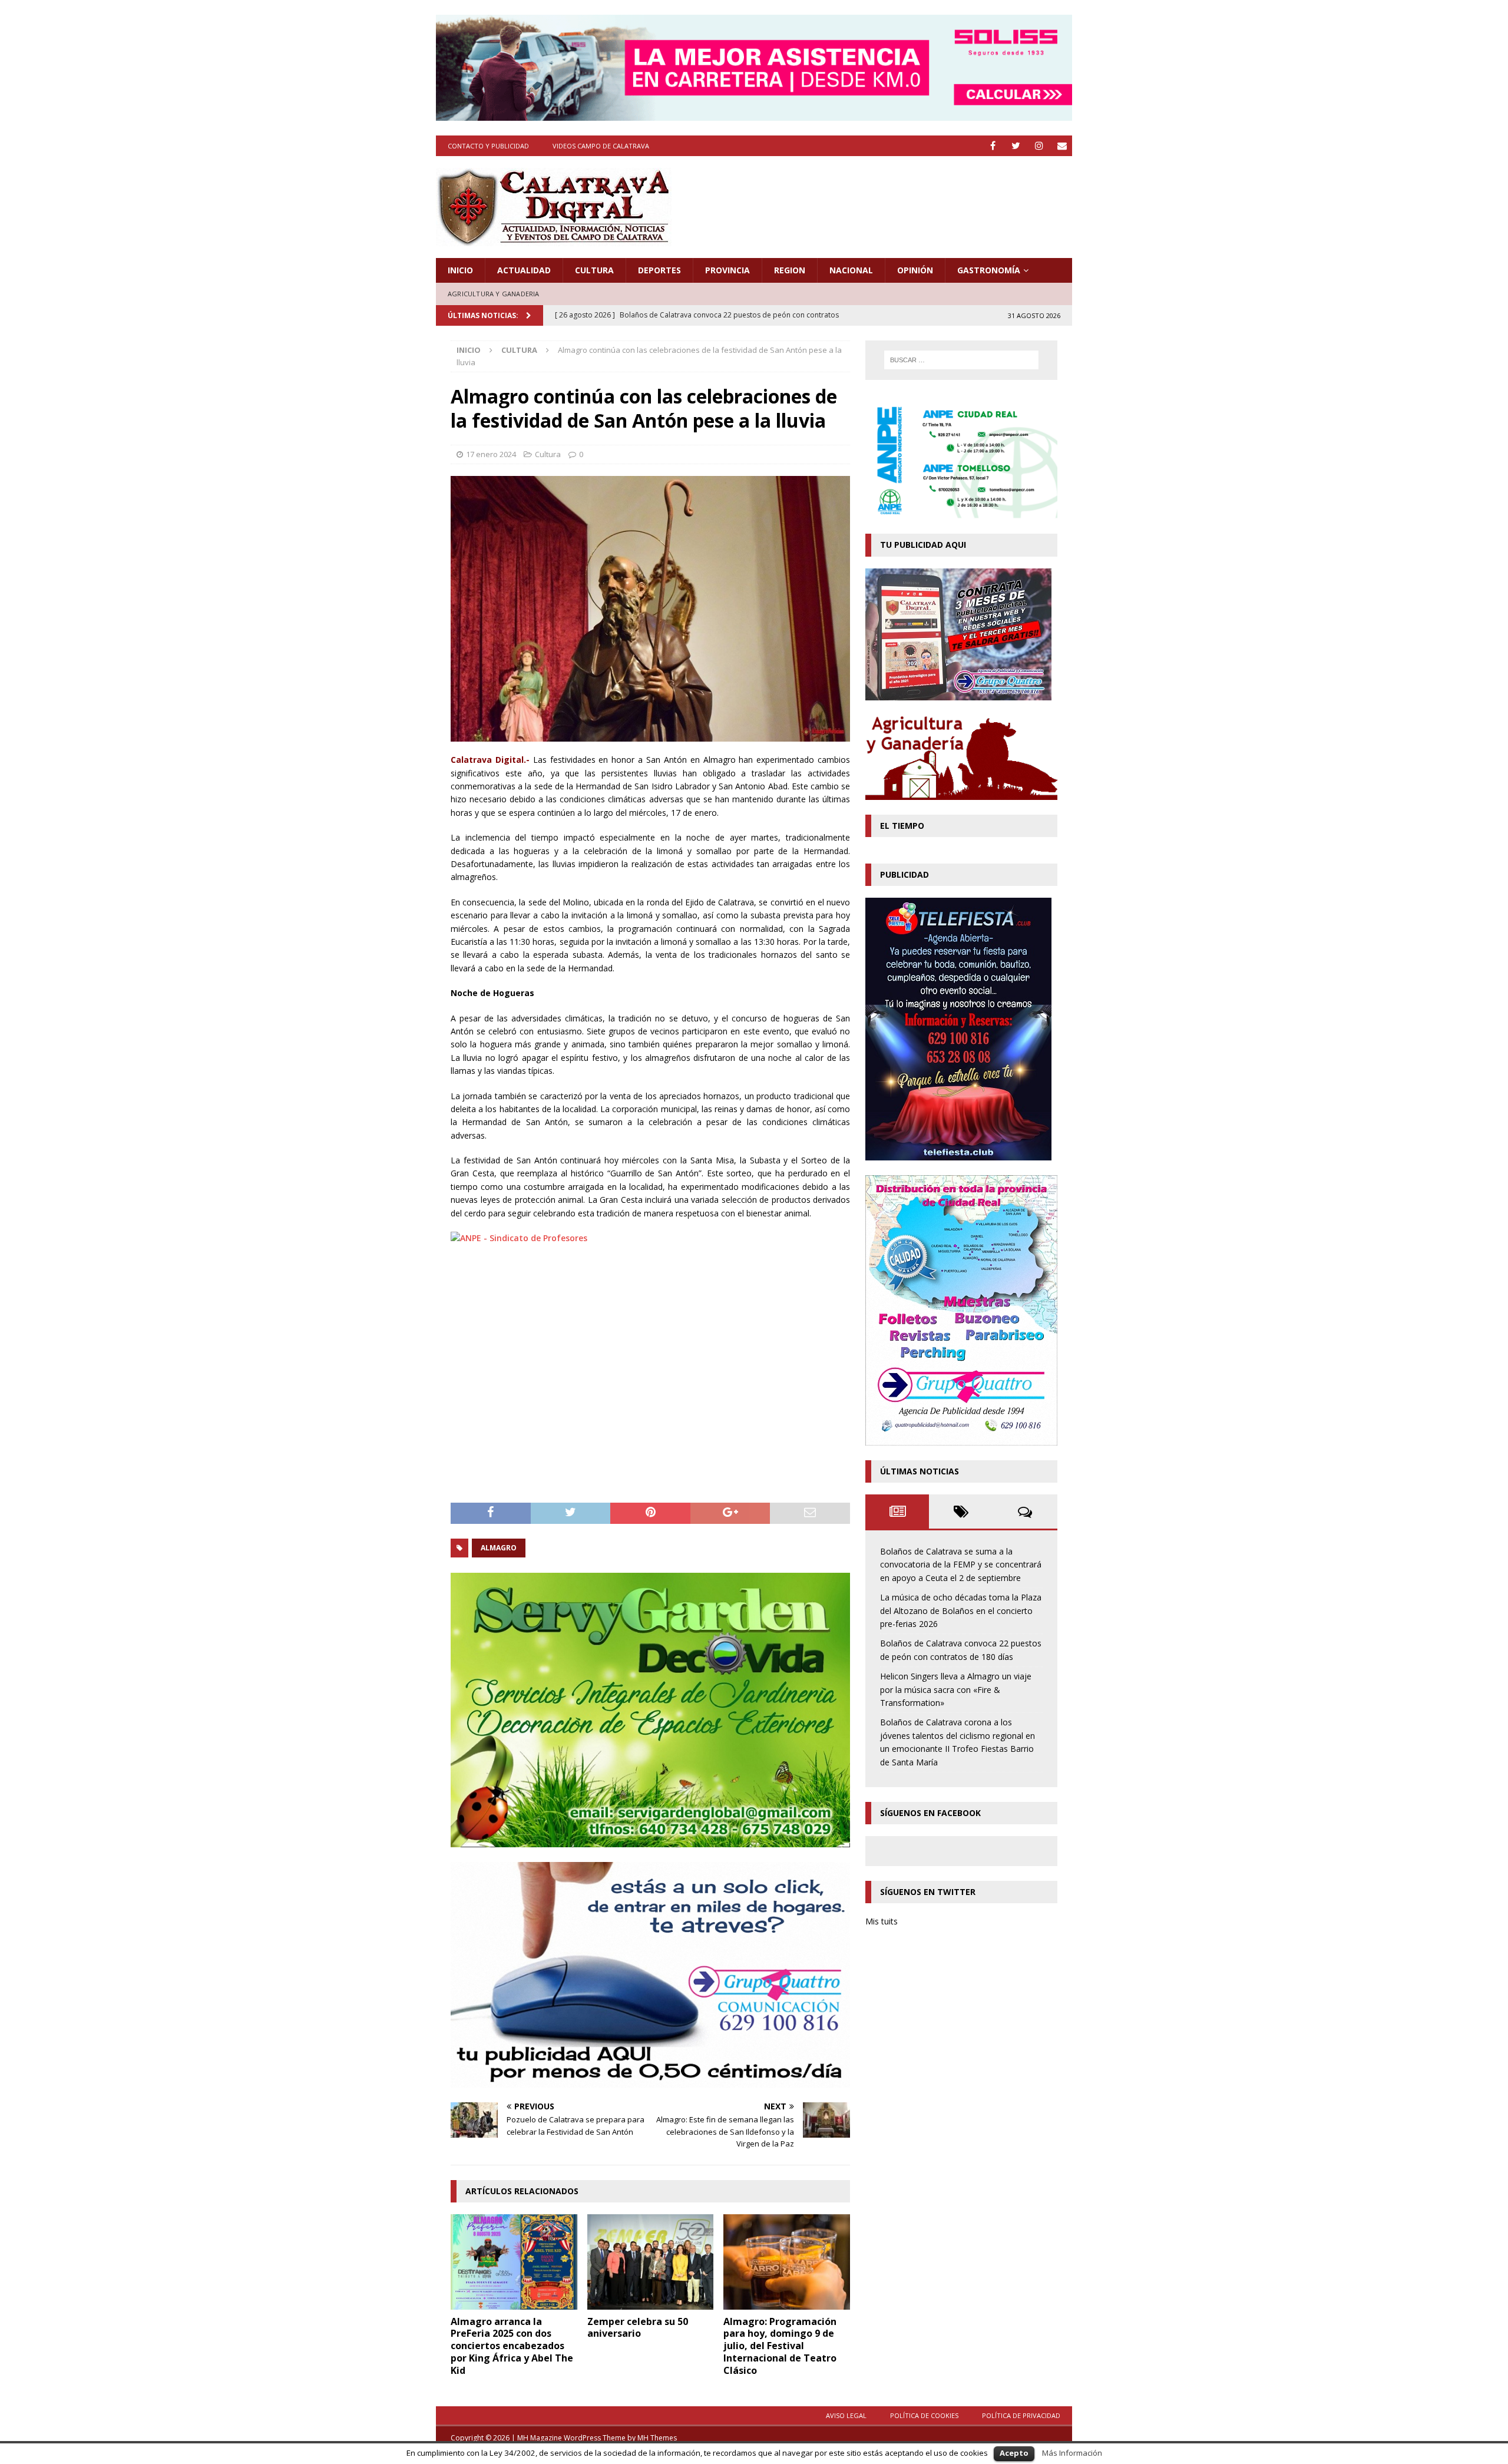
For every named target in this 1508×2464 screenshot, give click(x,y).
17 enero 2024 (491, 454)
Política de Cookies (924, 2415)
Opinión (915, 270)
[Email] (1062, 146)
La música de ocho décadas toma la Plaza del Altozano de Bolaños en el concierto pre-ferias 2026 (961, 1610)
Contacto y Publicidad (488, 146)
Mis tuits (882, 1921)
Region (790, 270)
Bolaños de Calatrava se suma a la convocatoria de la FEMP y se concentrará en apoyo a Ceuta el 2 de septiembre (961, 1565)
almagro (499, 1548)
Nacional (851, 270)
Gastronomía (989, 270)
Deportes (659, 270)
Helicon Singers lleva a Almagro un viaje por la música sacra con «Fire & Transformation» (956, 1689)
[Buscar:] (961, 360)
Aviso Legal (846, 2415)
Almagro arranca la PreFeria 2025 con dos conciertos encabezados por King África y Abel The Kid (512, 2346)
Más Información (1072, 2453)
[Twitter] (1016, 146)
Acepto (1014, 2453)
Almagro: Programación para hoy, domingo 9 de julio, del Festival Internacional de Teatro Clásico (780, 2346)
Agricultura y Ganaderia (494, 294)
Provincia (727, 270)
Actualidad (524, 270)
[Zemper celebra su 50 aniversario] (651, 2262)
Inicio (460, 270)
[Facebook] (993, 146)
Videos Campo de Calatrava (601, 146)
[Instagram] (1039, 146)
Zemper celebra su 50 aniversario (638, 2328)
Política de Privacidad (1021, 2415)
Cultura (594, 270)
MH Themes (657, 2438)
